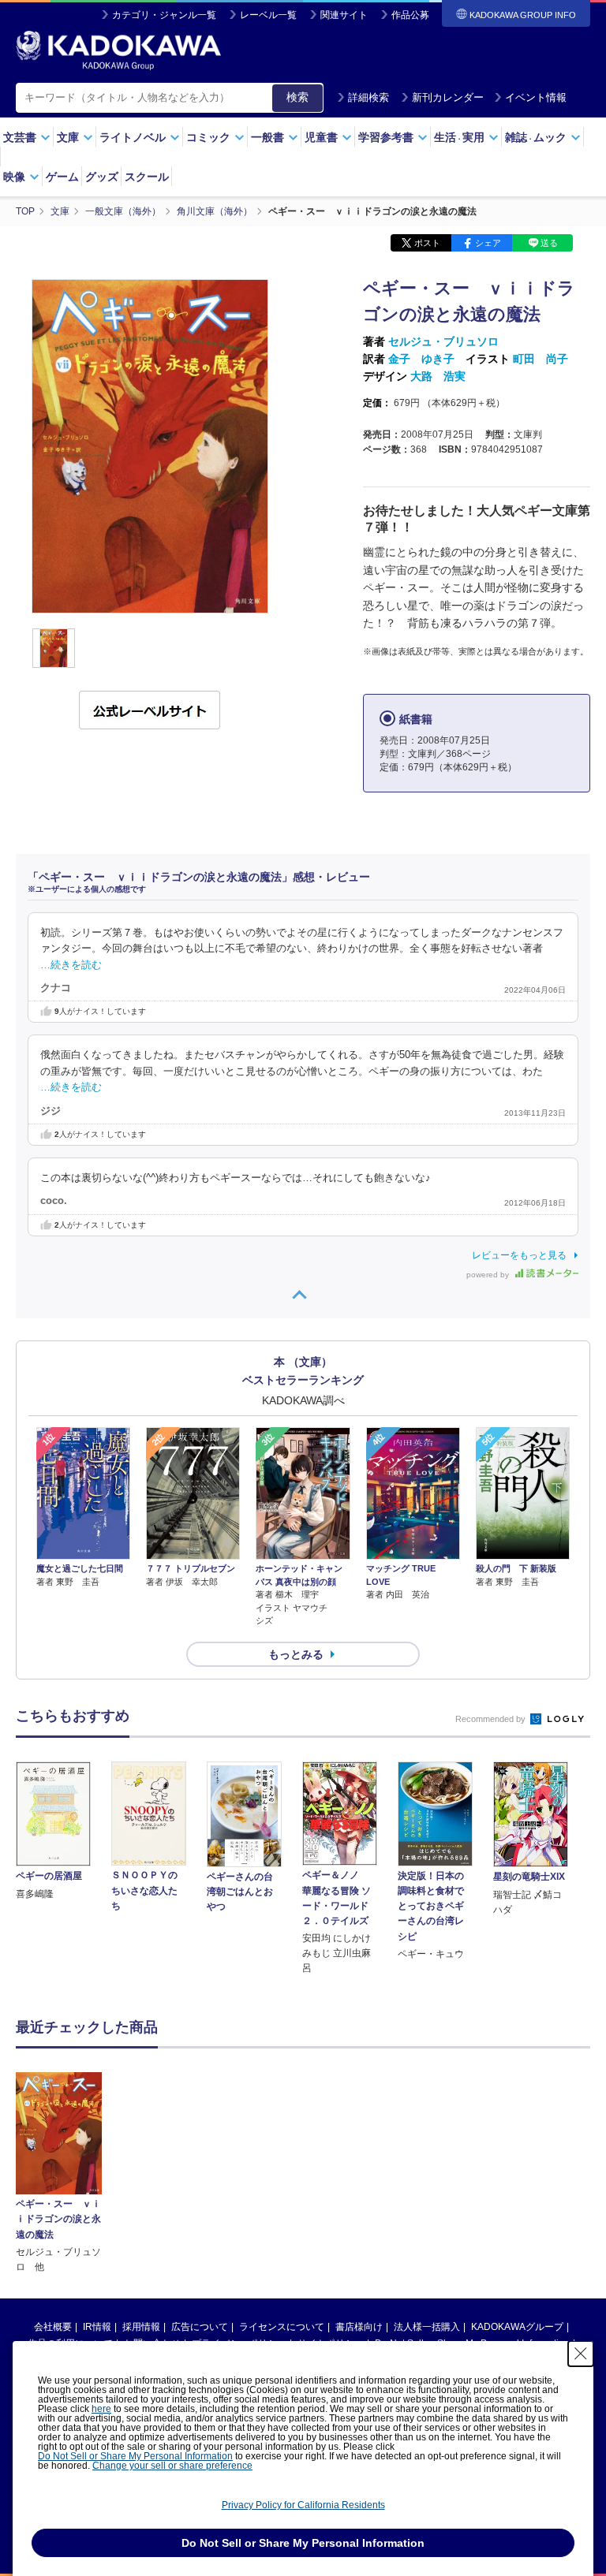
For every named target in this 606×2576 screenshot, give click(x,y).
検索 (297, 97)
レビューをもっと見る (519, 1255)
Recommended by (492, 1719)
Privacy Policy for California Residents (303, 2505)
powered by (489, 1275)
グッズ (102, 177)
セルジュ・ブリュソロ (443, 341)
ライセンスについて (282, 2327)
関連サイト (344, 15)
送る (549, 243)
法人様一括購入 (427, 2327)
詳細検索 (368, 97)
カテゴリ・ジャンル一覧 (164, 15)
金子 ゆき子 (421, 359)
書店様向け (359, 2327)
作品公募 (410, 15)
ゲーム (62, 177)
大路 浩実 (438, 376)
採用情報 (141, 2327)
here (101, 2409)
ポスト (427, 243)
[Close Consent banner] (581, 2354)
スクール (147, 177)
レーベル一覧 (268, 15)
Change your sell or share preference (172, 2466)
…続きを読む (71, 965)
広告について (200, 2327)
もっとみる (296, 1654)
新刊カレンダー (448, 97)
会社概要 (53, 2327)
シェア (488, 243)
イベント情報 (536, 97)
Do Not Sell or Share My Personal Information (135, 2456)
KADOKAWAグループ (517, 2327)
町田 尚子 (541, 359)
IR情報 (97, 2327)
